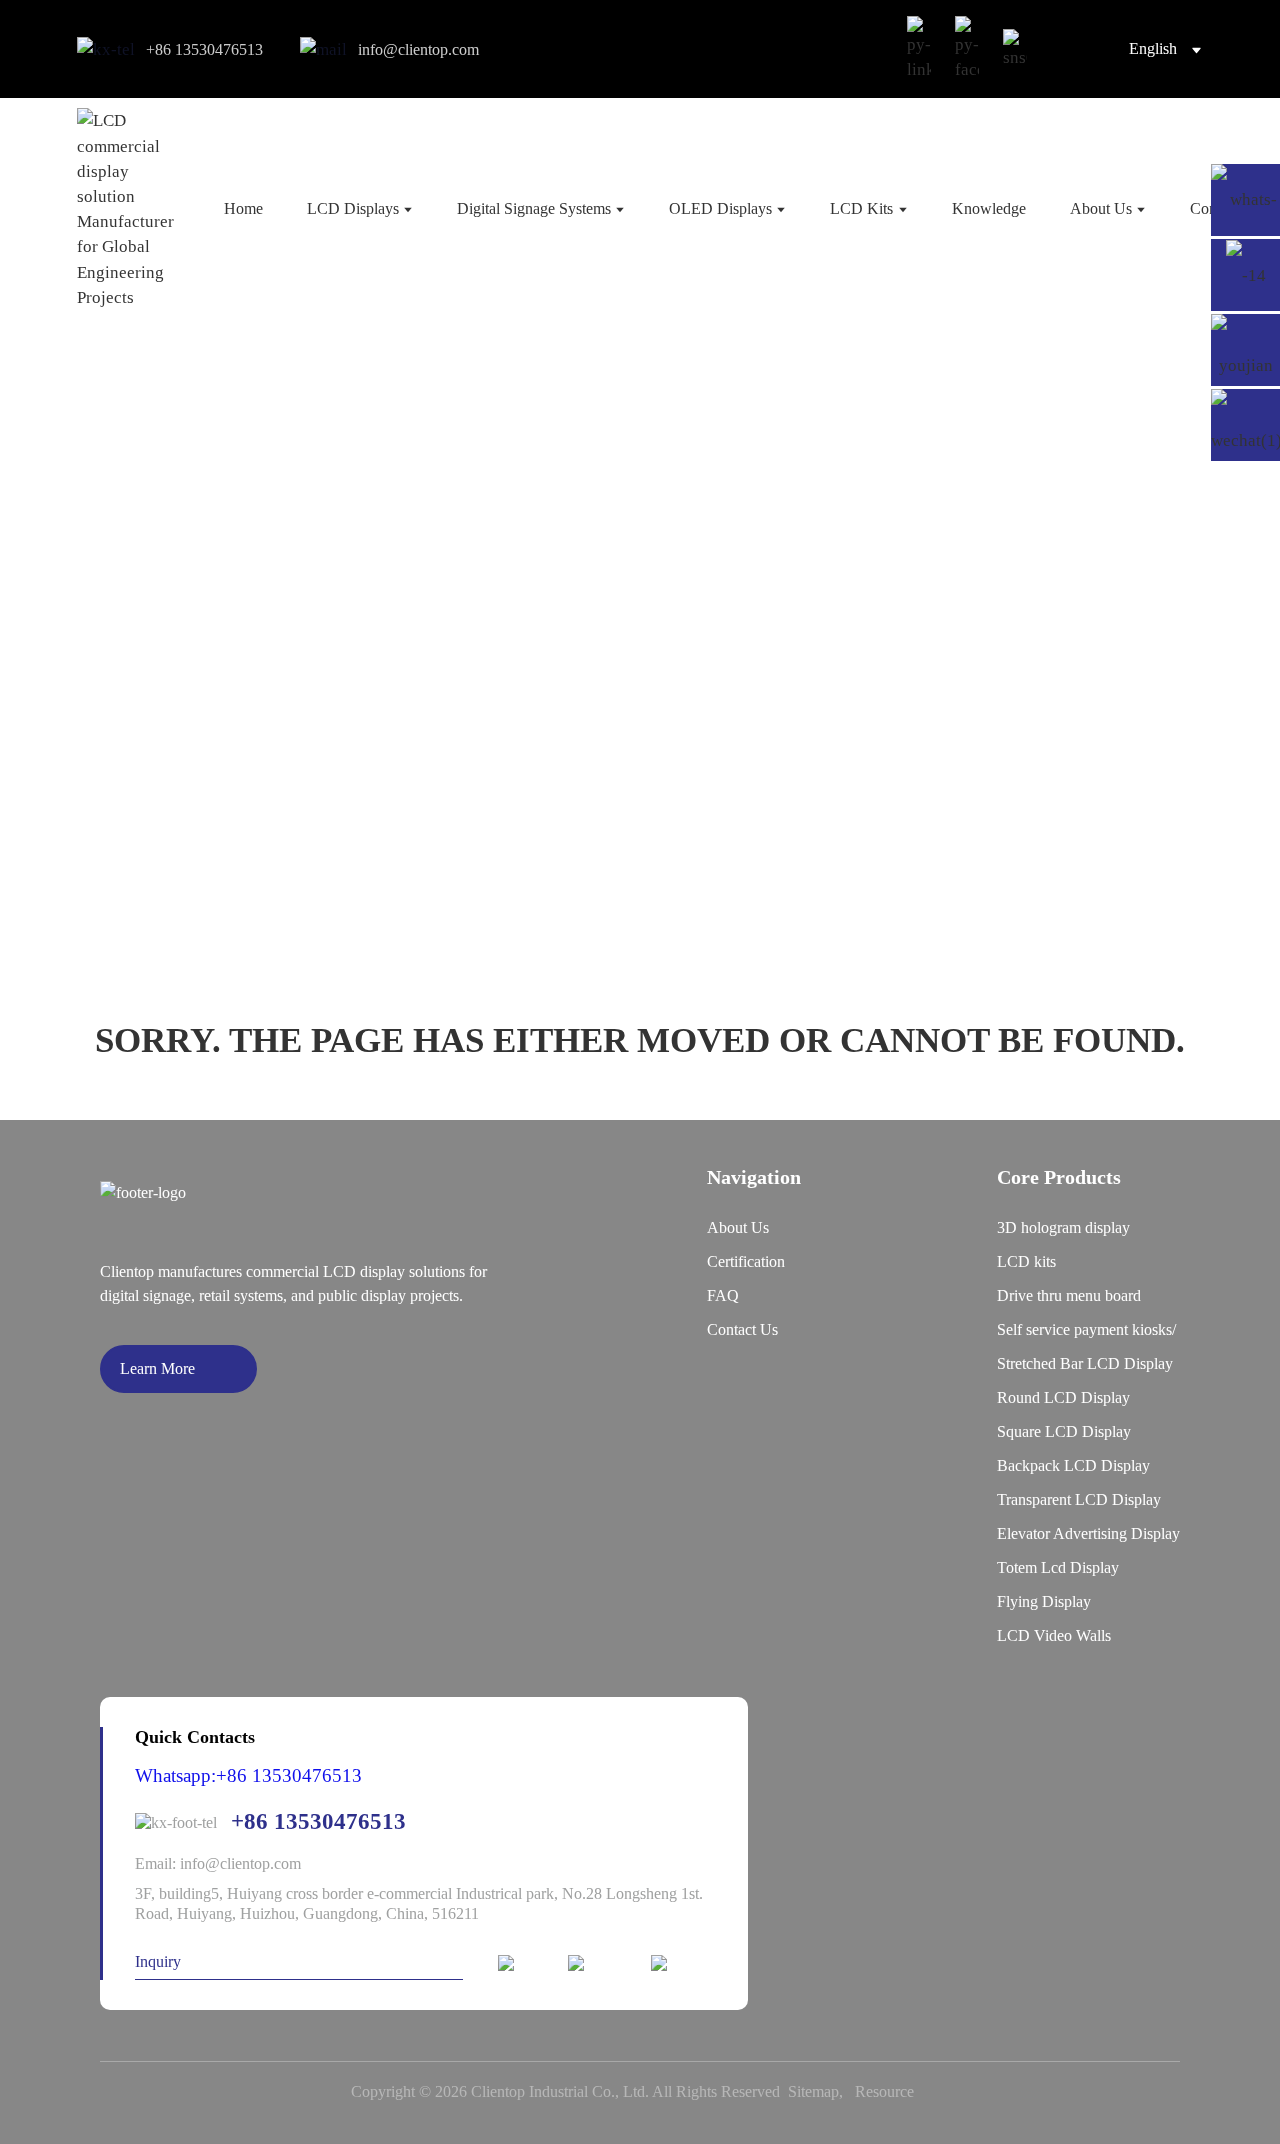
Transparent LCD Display (1079, 1499)
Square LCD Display (1064, 1431)
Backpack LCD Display (1073, 1465)
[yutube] (683, 1964)
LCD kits (1026, 1261)
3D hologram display (1063, 1227)
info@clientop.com (418, 49)
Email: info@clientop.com (218, 1863)
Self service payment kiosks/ (1086, 1329)
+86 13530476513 (204, 49)
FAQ (723, 1295)
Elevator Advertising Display (1088, 1533)
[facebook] (600, 1964)
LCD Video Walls (1054, 1635)
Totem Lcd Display (1058, 1567)
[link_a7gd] (967, 49)
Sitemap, (819, 2091)
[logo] (125, 209)
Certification (746, 1261)
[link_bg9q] (1015, 49)
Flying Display (1044, 1601)
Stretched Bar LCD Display (1085, 1363)
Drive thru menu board (1069, 1295)
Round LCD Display (1063, 1397)
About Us (738, 1227)
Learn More (157, 1368)
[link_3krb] (919, 49)
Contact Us (742, 1329)
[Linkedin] (524, 1964)
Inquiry (158, 1961)
